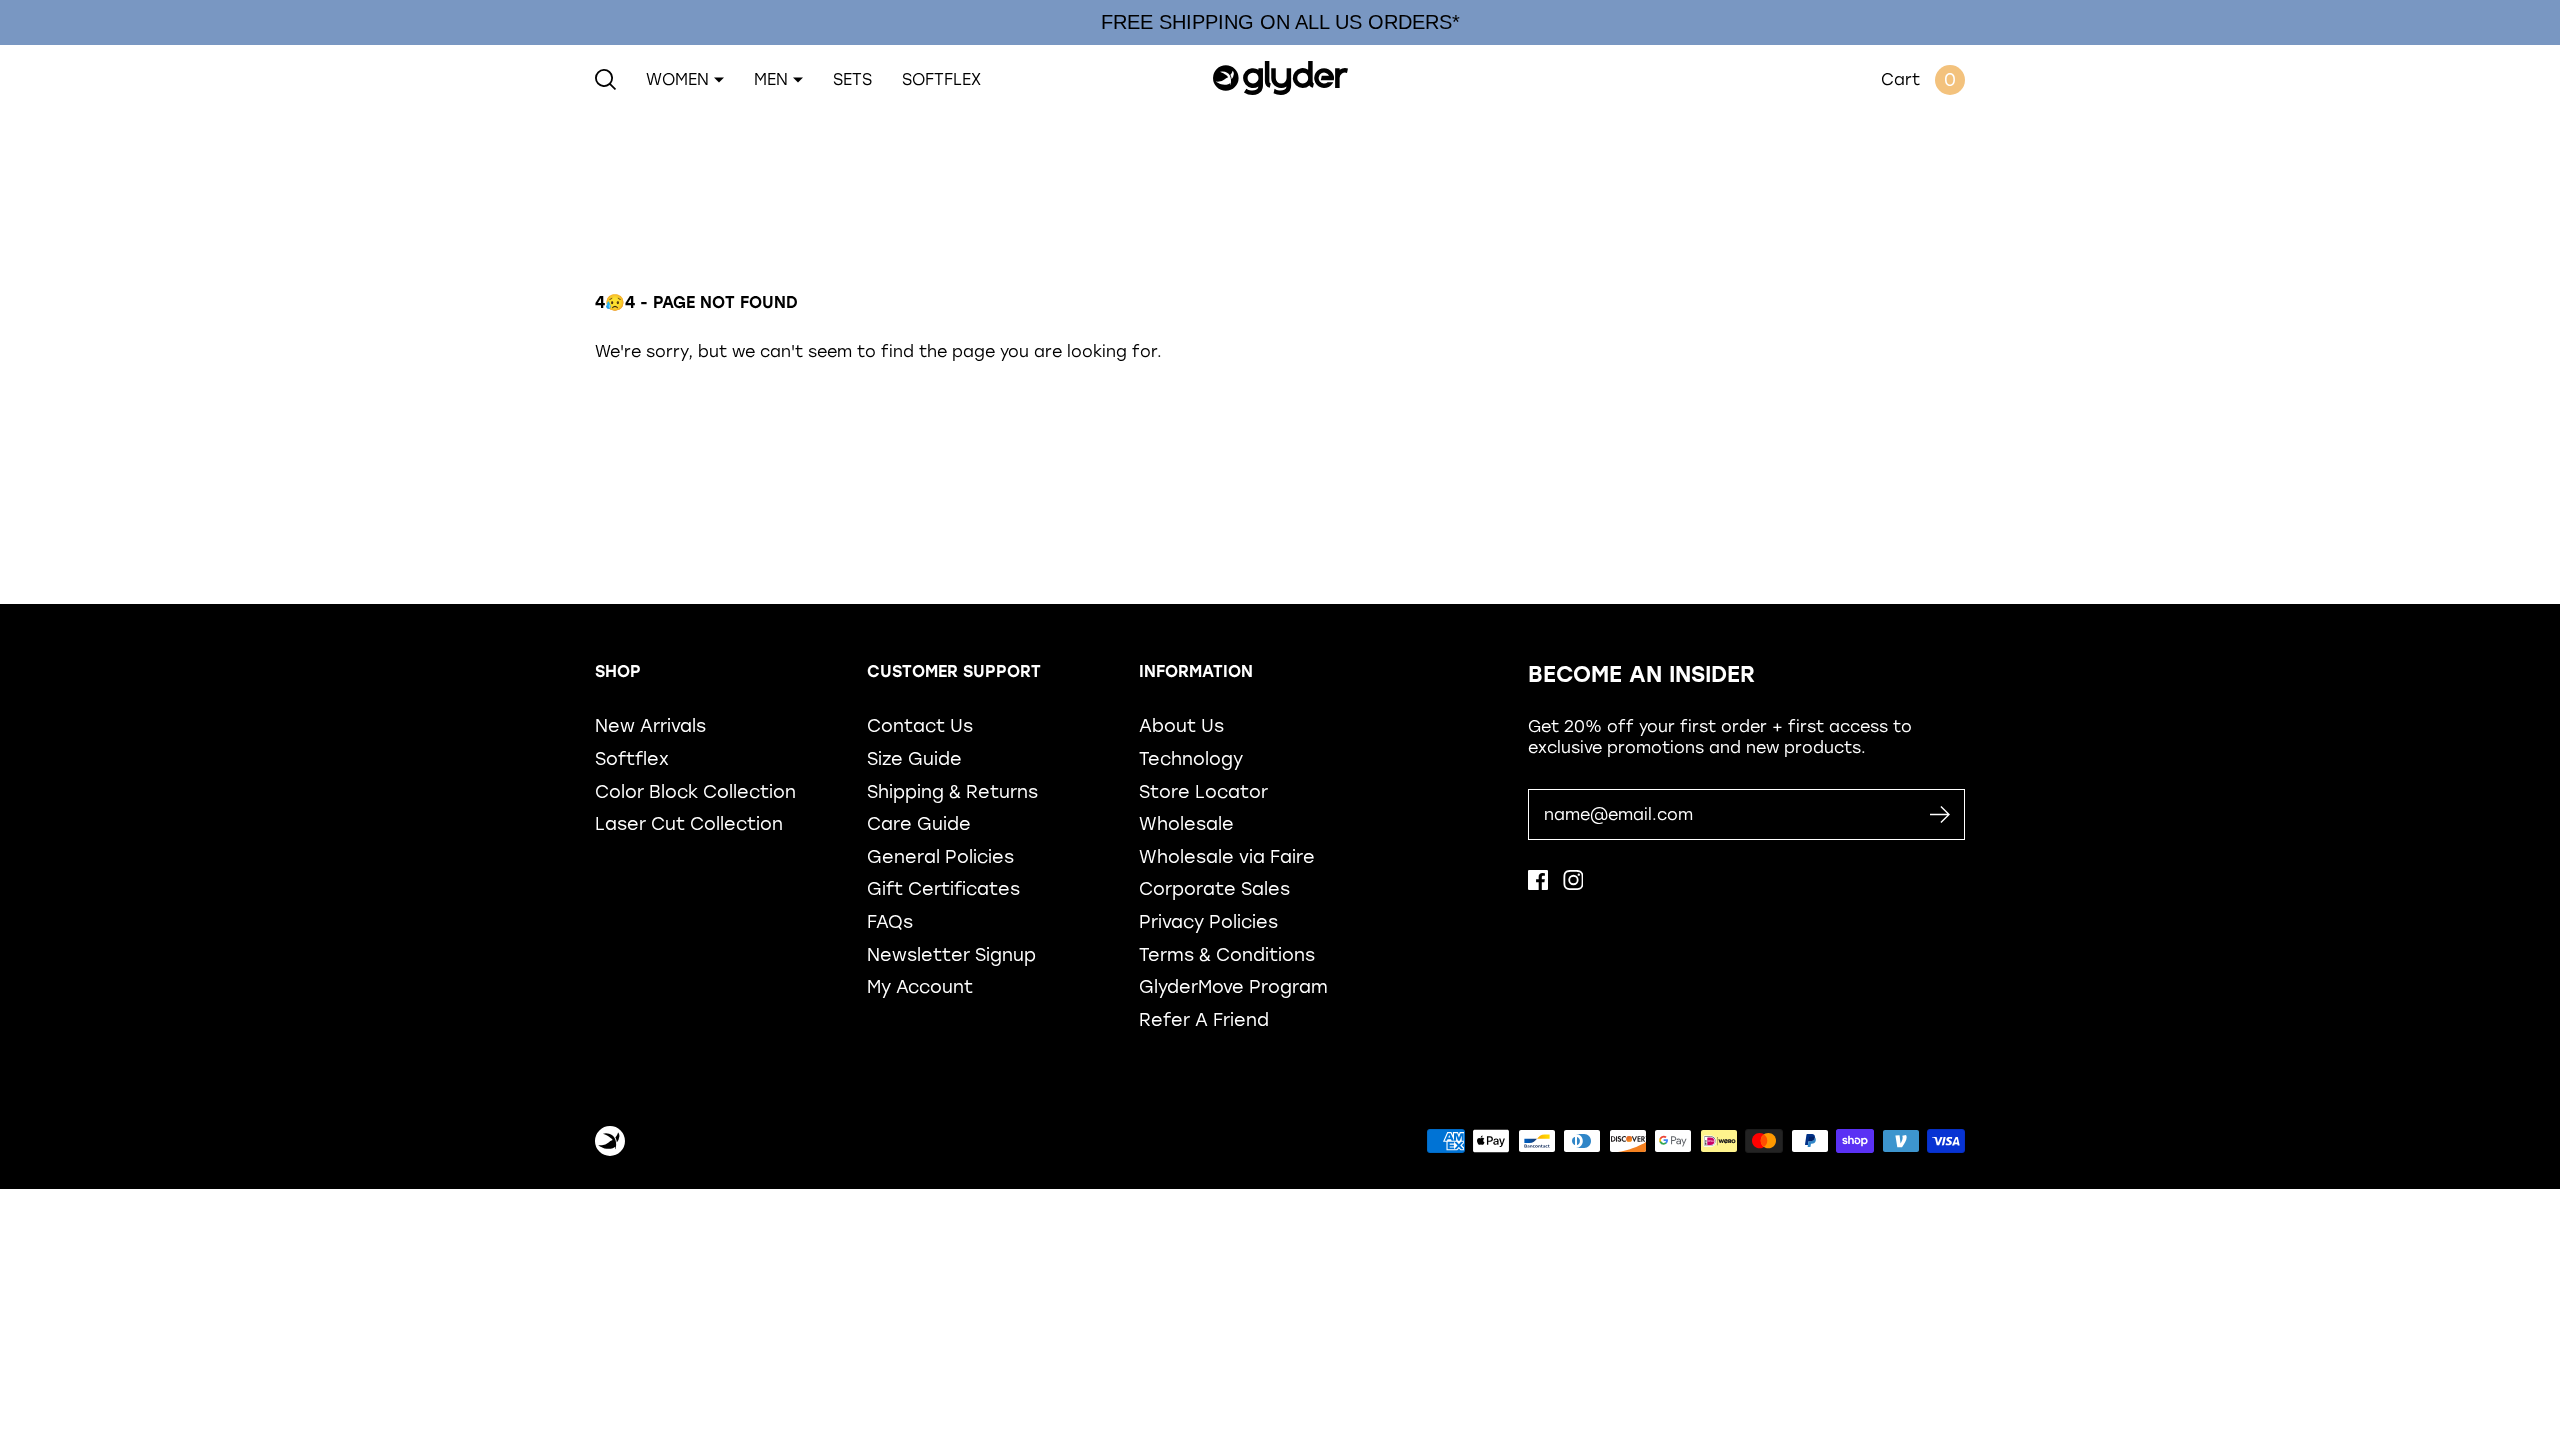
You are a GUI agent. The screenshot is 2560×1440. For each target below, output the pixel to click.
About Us (1181, 725)
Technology (1191, 758)
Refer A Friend (1204, 1019)
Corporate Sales (1214, 888)
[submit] (1939, 814)
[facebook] (1538, 884)
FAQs (890, 921)
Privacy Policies (1208, 921)
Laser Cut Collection (689, 823)
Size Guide (914, 758)
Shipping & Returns (952, 791)
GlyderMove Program (1233, 986)
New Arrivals (650, 725)
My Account (920, 986)
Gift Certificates (943, 888)
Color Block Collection (695, 791)
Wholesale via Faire (1227, 856)
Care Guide (919, 823)
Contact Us (920, 725)
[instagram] (1573, 884)
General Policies (940, 856)
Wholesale (1186, 823)
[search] (605, 80)
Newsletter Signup (951, 954)
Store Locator (1203, 791)
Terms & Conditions (1227, 954)
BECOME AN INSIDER (1641, 675)
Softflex (632, 758)
